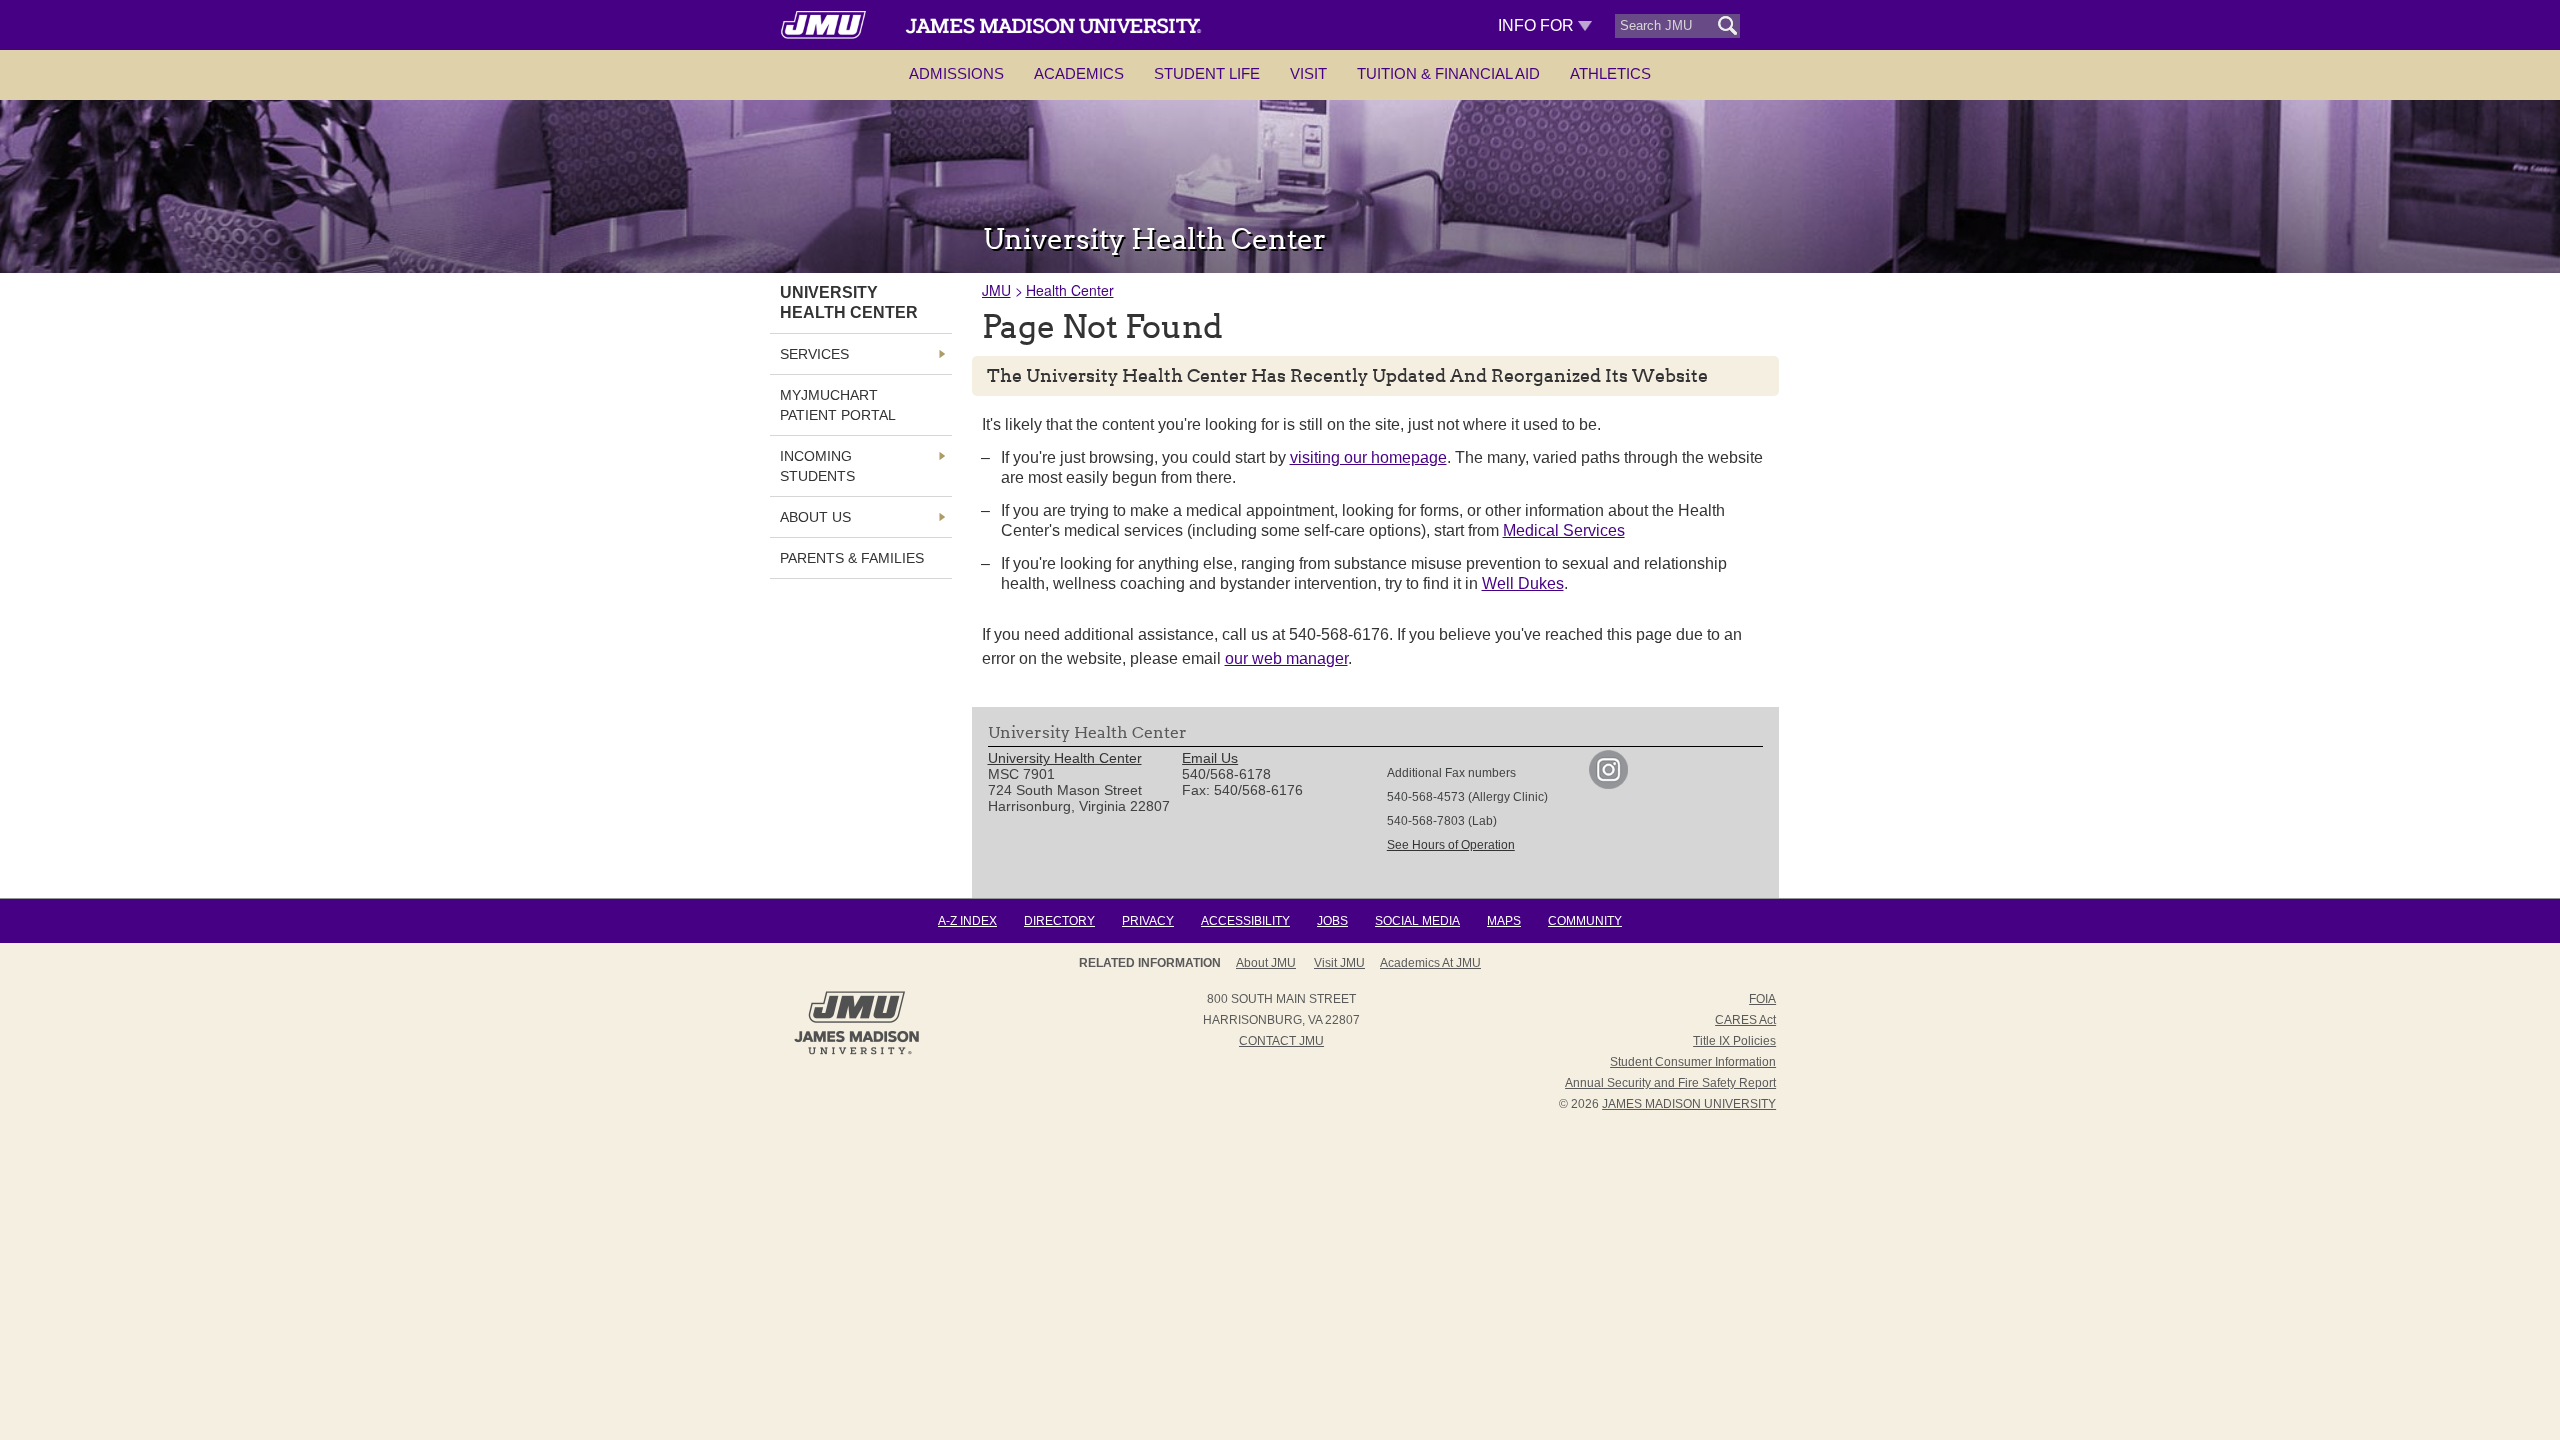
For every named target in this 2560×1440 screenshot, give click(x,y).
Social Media (1417, 921)
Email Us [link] (1210, 758)
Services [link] (814, 354)
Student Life (1207, 73)
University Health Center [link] (849, 302)
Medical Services (1564, 530)
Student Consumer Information (1693, 1062)
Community (1585, 921)
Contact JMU (1281, 1041)
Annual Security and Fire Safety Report (1670, 1083)
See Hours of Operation (1451, 845)
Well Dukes (1523, 583)
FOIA (1762, 999)
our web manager (1286, 658)
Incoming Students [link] (817, 466)
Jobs (1332, 921)
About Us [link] (815, 517)
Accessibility (1245, 921)
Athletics (1610, 73)
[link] (1608, 784)
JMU (996, 290)
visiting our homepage (1368, 457)
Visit (1308, 73)
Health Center (1070, 290)
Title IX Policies (1734, 1041)
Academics (1079, 73)
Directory (1059, 921)
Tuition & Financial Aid (1448, 73)
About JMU (1266, 963)
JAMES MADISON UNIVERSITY (1689, 1104)
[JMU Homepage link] (856, 1052)
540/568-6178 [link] (1226, 774)
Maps (1504, 921)
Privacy (1148, 921)
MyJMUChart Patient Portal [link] (838, 405)
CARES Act (1745, 1020)
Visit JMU (1339, 963)
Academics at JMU (1430, 963)
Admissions (956, 73)
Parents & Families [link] (852, 558)
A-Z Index (967, 921)
